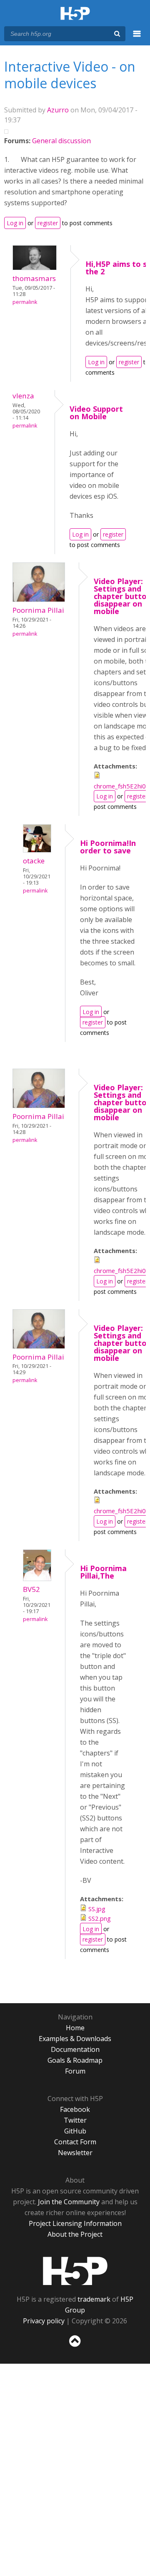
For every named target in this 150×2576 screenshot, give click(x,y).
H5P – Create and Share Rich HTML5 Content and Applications (75, 14)
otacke (34, 861)
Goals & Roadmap (75, 2060)
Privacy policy (44, 2321)
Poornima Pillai (38, 610)
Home (75, 2028)
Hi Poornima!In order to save (108, 847)
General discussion (61, 141)
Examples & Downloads (75, 2039)
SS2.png (100, 1918)
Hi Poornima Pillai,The (103, 1572)
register (48, 223)
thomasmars (34, 278)
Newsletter (75, 2153)
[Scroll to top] (75, 2347)
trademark (94, 2299)
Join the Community (69, 2202)
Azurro (58, 110)
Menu (137, 38)
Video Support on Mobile (96, 413)
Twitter (75, 2120)
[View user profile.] (35, 268)
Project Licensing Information (75, 2223)
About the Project (75, 2234)
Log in (15, 223)
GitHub (75, 2131)
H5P (75, 2271)
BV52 (31, 1589)
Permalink (25, 302)
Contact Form (75, 2142)
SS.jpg (97, 1909)
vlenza (23, 396)
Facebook (75, 2109)
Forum (75, 2071)
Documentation (75, 2049)
